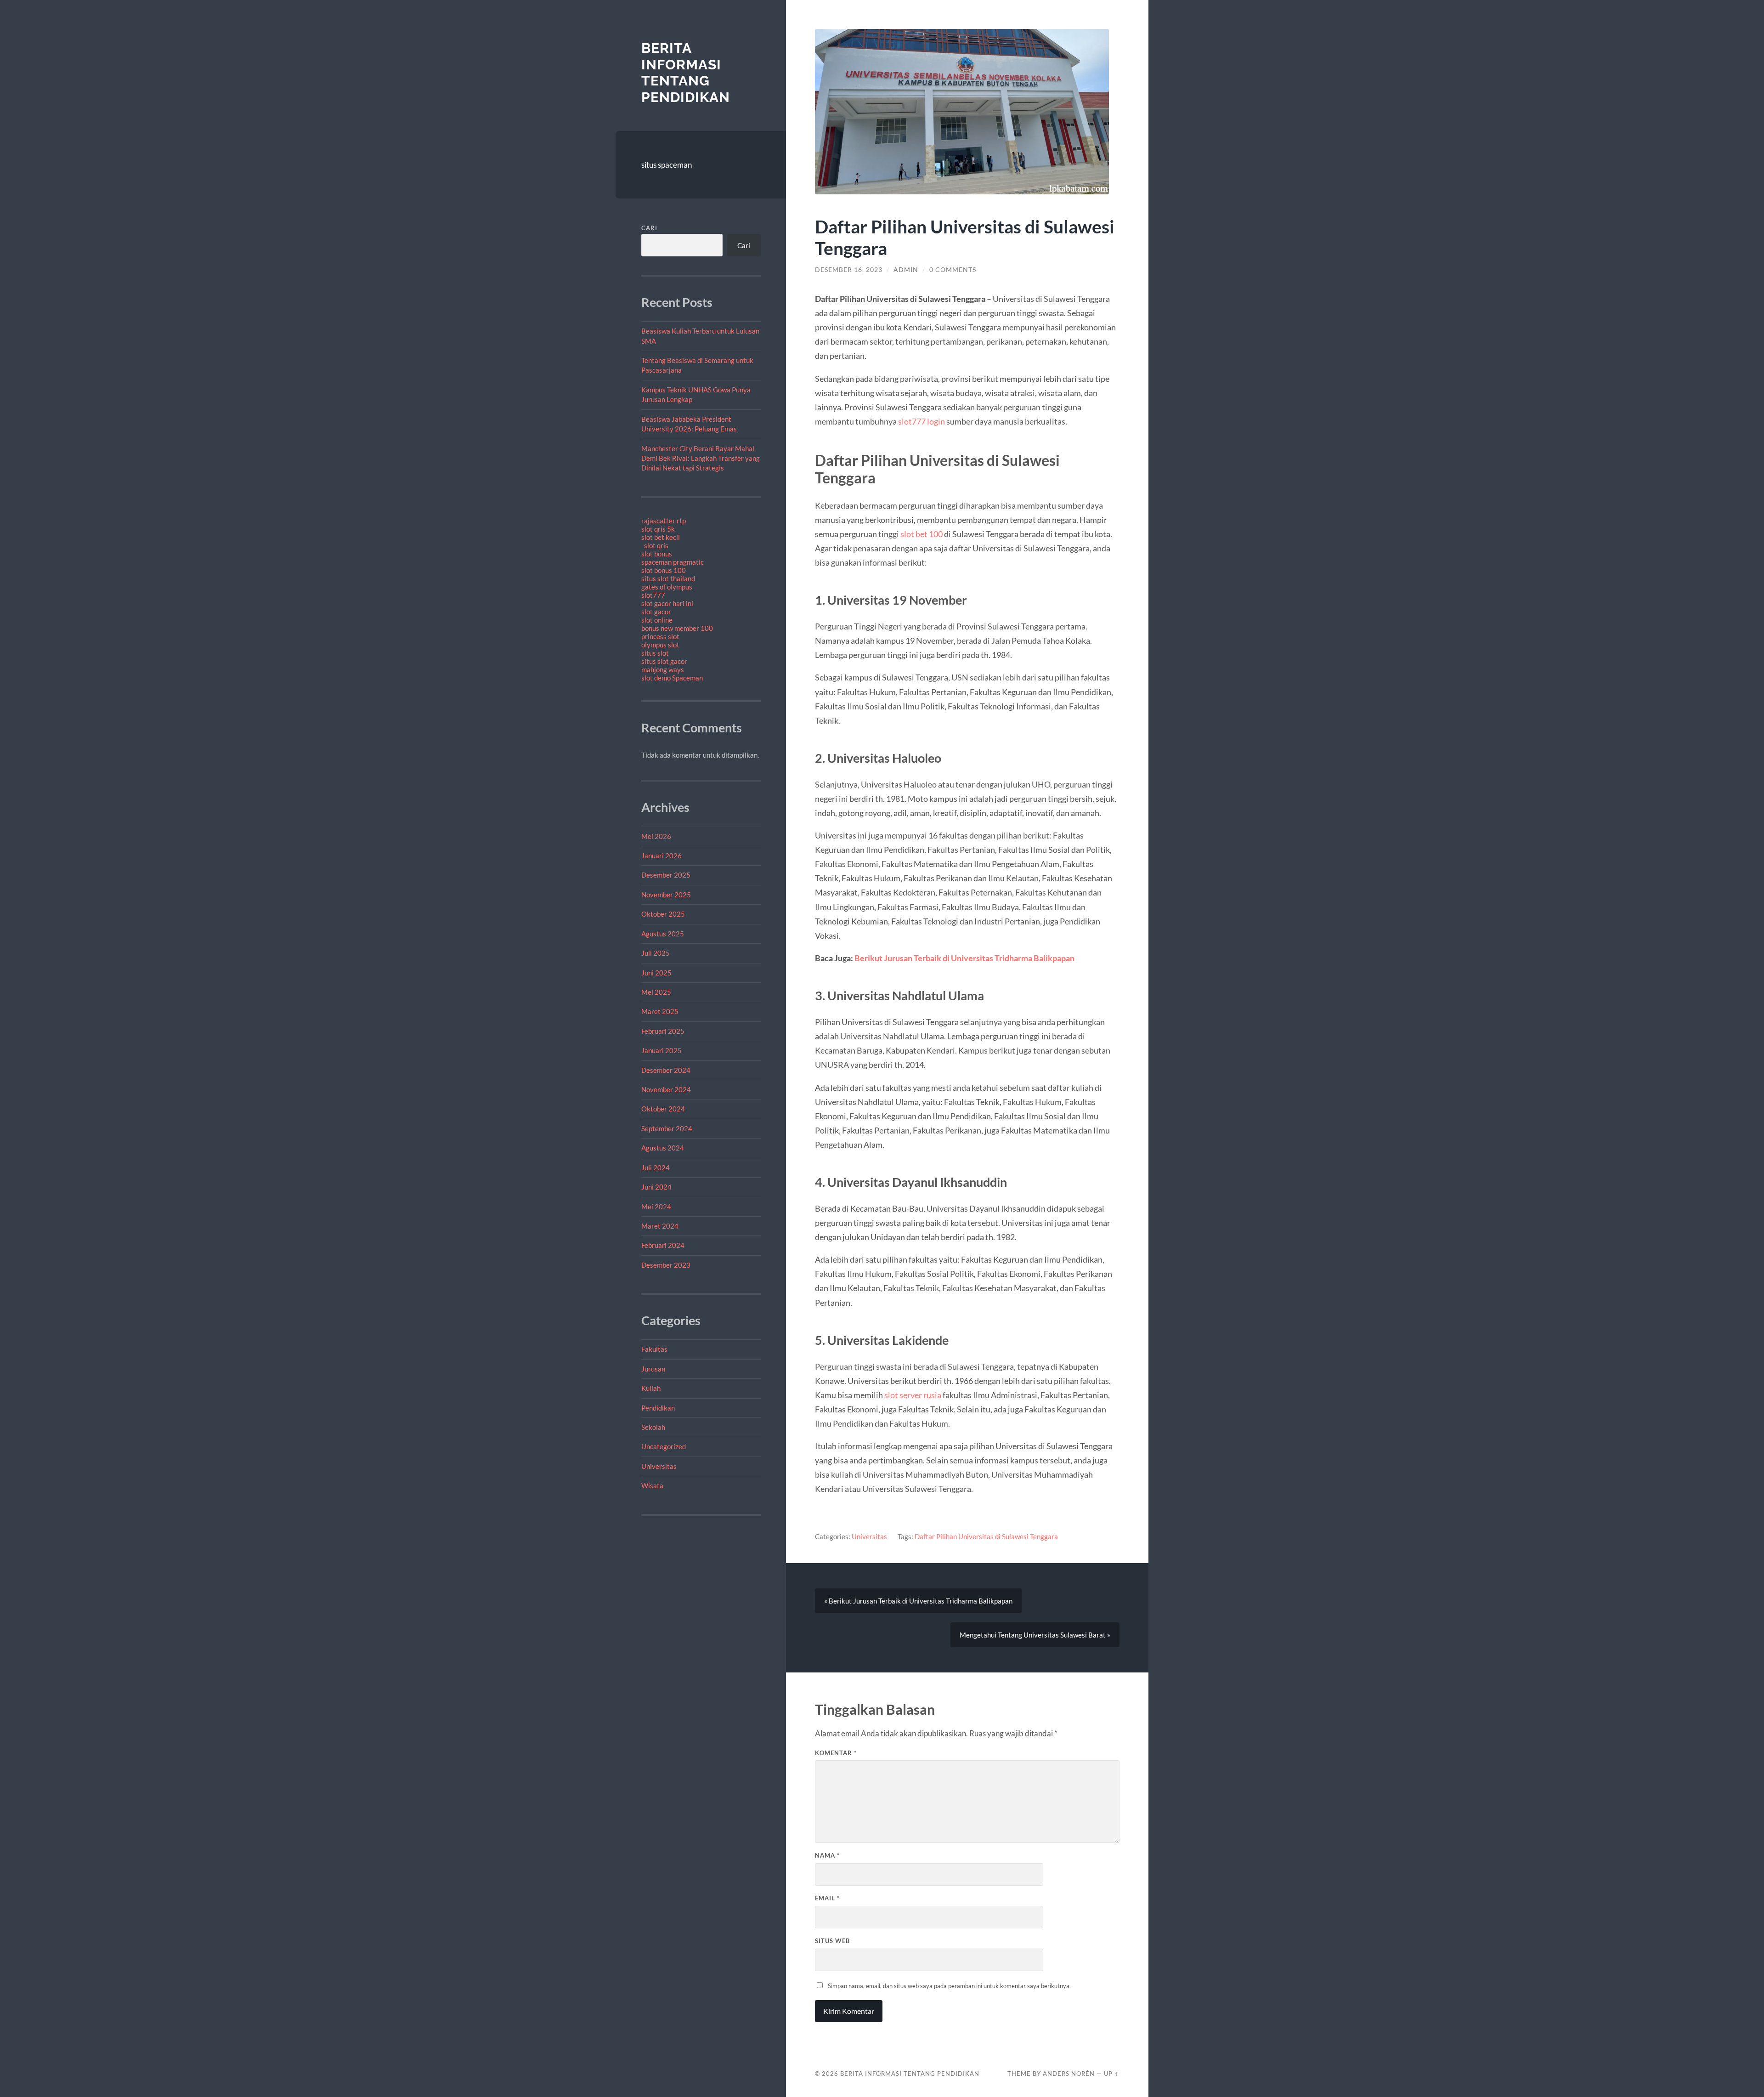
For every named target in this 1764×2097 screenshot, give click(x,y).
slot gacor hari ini (667, 603)
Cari (649, 228)
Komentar (836, 1753)
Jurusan (653, 1369)
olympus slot (660, 645)
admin (906, 270)
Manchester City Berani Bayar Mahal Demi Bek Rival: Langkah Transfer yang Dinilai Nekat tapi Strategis (701, 458)
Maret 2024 (660, 1226)
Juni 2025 (656, 973)
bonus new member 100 (677, 628)
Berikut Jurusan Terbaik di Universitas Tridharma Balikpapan (964, 958)
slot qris (656, 545)
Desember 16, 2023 (849, 270)
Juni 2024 (656, 1187)
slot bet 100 (922, 534)
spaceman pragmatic (673, 562)
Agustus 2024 (663, 1148)
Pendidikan (658, 1408)
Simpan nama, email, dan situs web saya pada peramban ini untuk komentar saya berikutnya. (949, 1986)
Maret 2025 (660, 1011)
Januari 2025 (661, 1050)
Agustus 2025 (663, 934)
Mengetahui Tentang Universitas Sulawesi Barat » (1035, 1635)
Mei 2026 (656, 836)
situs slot (655, 653)
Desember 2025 (666, 875)
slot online (657, 620)
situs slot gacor (664, 661)
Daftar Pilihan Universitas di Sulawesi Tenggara (986, 1536)
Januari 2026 (661, 856)
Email (827, 1898)
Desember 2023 (666, 1265)
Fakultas (654, 1349)
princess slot (660, 636)
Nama (827, 1855)
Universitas (659, 1466)
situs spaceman (667, 165)
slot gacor (656, 612)
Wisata (652, 1485)
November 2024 (666, 1089)
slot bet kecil (661, 537)
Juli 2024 (656, 1168)
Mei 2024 (656, 1207)
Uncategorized (664, 1446)
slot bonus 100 (664, 570)
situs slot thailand (668, 578)
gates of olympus (667, 587)
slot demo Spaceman (672, 678)
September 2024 (667, 1128)
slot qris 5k (658, 529)
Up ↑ (1112, 2074)
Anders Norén (1069, 2074)
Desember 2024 (666, 1070)
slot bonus (657, 554)
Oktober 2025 (663, 914)
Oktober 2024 (663, 1109)
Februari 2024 (663, 1245)
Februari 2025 (663, 1031)
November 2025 (666, 895)
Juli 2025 (656, 953)
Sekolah (653, 1427)
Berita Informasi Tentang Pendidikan (686, 73)
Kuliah (651, 1388)
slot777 (653, 595)
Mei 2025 (656, 992)
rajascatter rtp (664, 521)
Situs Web (832, 1941)
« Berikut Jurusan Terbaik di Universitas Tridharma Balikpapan (918, 1601)
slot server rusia (913, 1395)
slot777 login (922, 421)
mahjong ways (663, 669)
